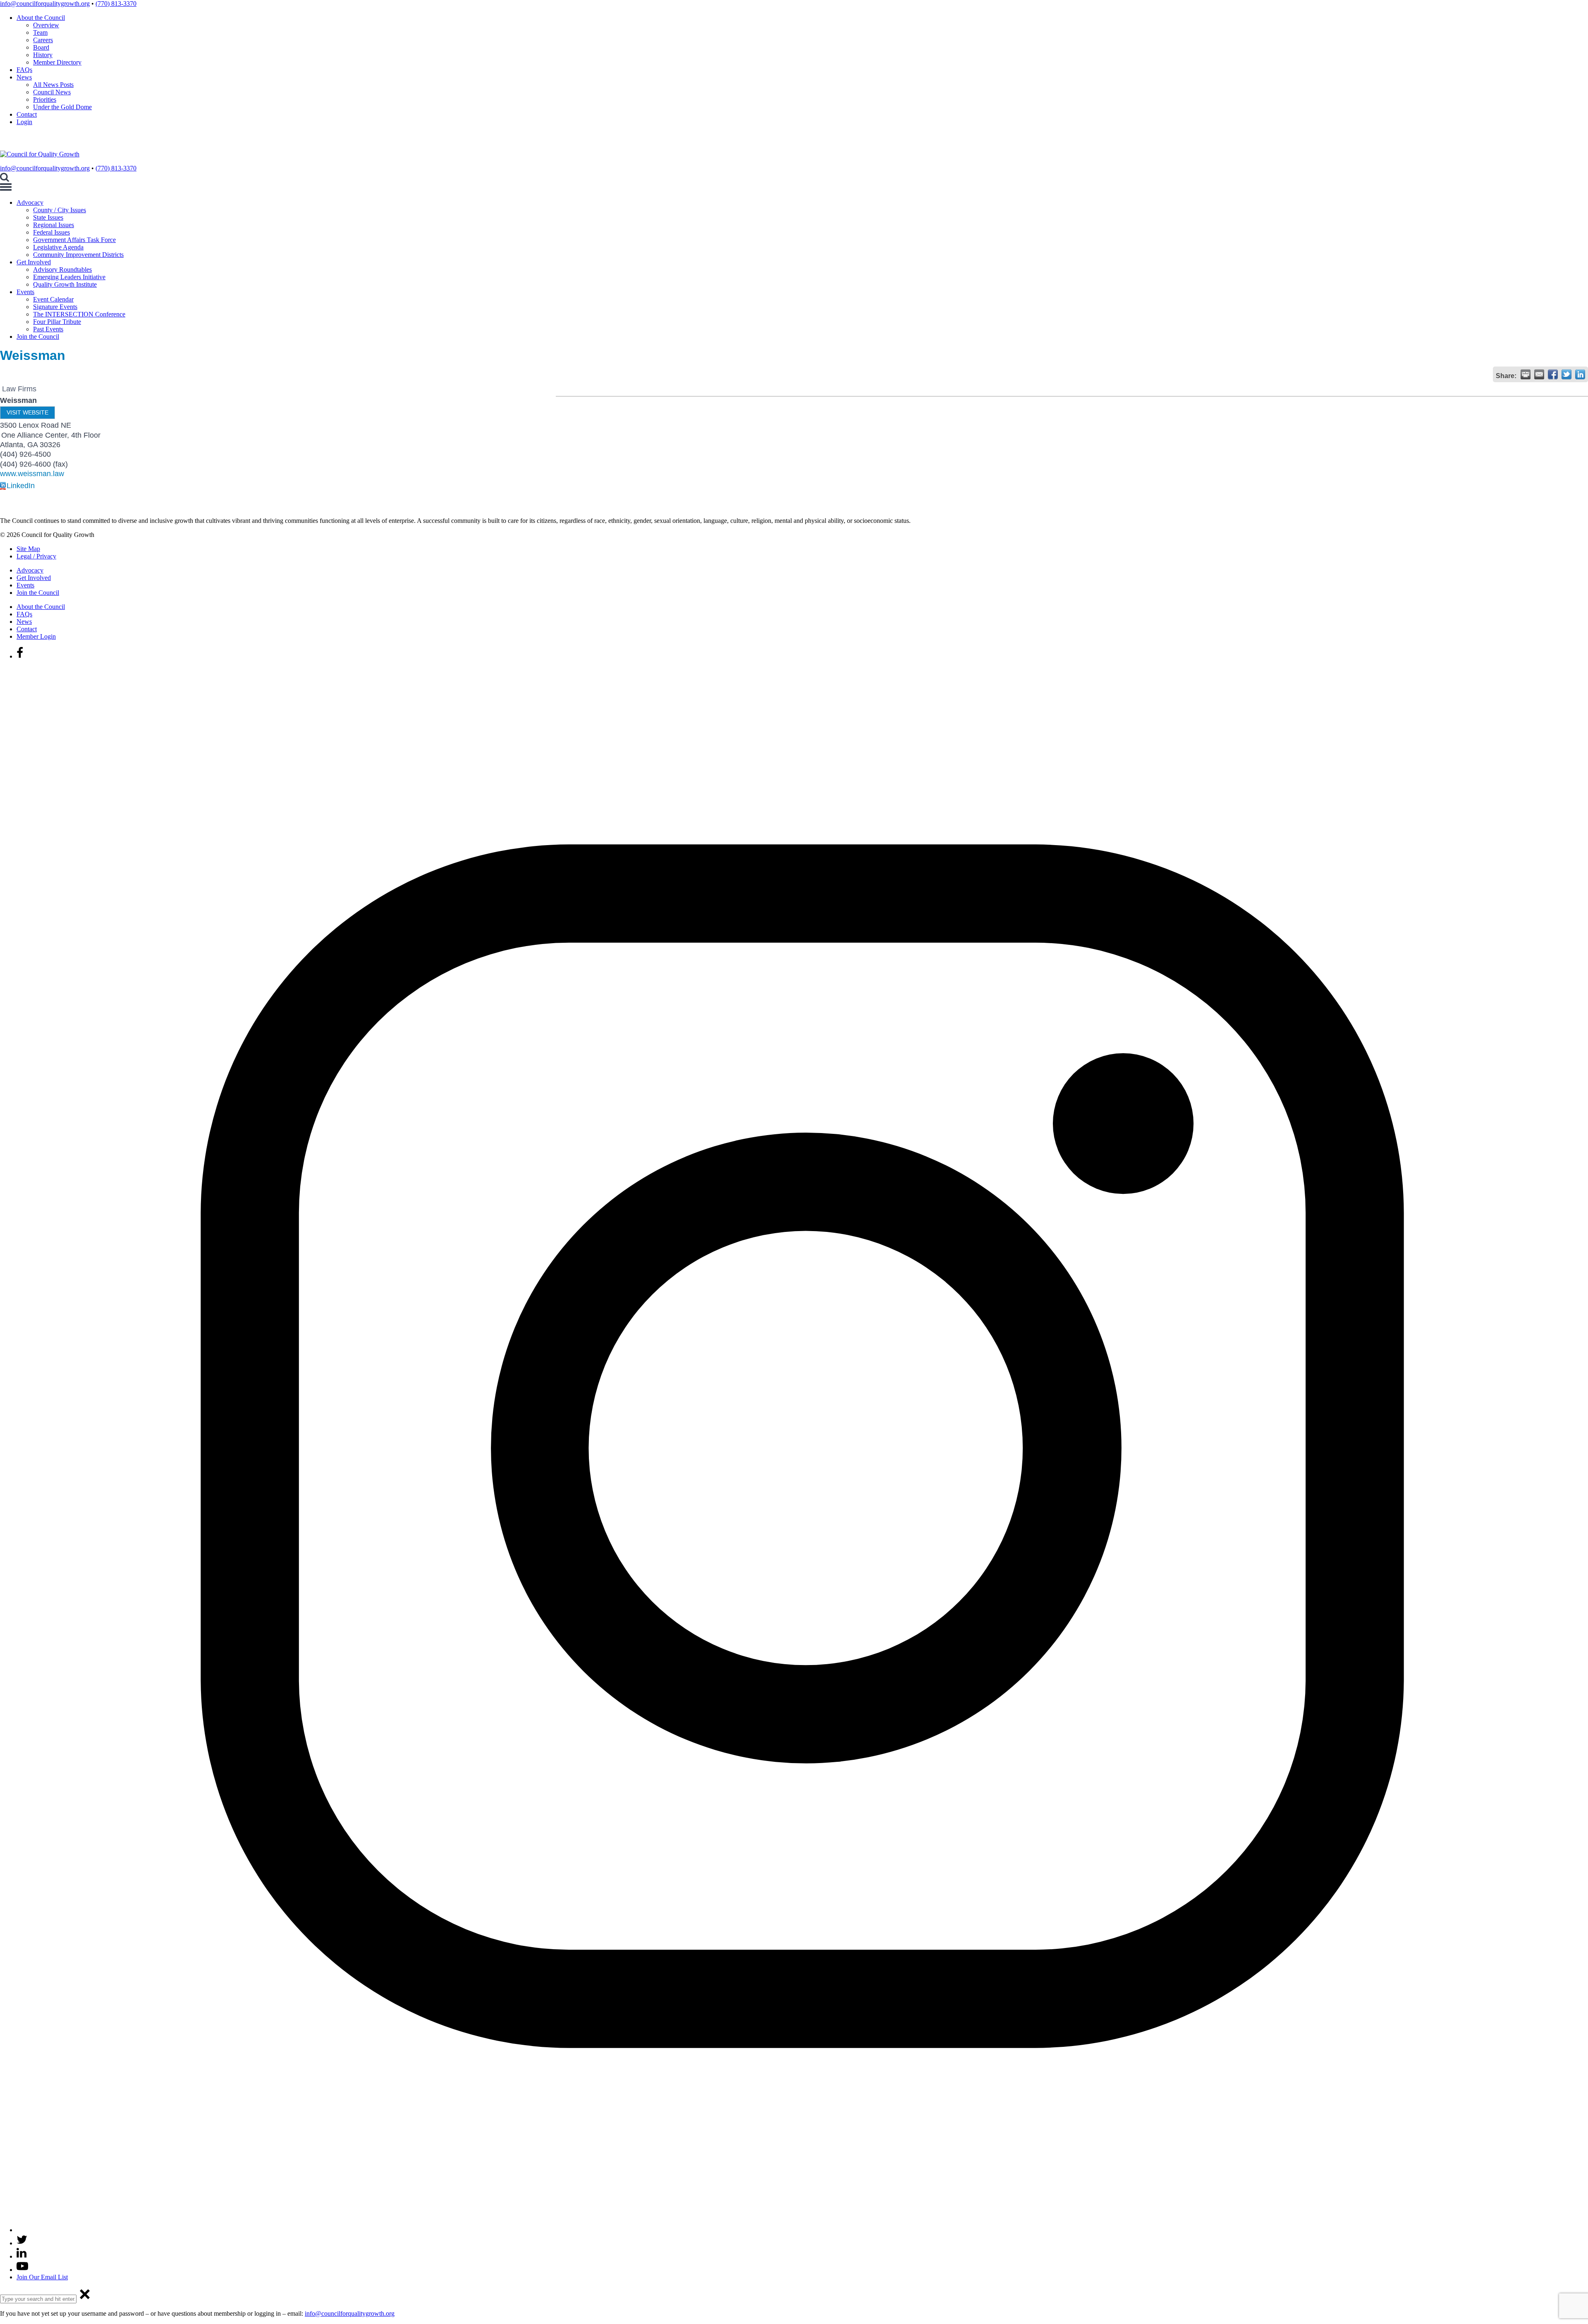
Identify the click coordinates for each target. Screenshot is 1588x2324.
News (24, 77)
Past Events (48, 329)
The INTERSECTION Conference (79, 314)
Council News (52, 92)
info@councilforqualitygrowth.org (45, 4)
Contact (27, 114)
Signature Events (55, 307)
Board (41, 47)
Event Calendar (53, 299)
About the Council (41, 18)
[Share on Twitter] (1566, 374)
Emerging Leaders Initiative (69, 277)
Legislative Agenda (58, 247)
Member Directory (57, 62)
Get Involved (34, 262)
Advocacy (30, 202)
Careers (43, 40)
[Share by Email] (1539, 374)
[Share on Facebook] (1553, 374)
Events (25, 292)
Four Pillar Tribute (57, 322)
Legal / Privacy (36, 556)
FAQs (24, 70)
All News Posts (53, 85)
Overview (46, 25)
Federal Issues (51, 232)
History (43, 55)
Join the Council (38, 337)
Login (24, 122)
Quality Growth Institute (65, 284)
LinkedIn (21, 486)
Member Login (36, 636)
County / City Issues (60, 210)
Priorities (45, 99)
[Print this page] (1526, 374)
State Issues (48, 217)
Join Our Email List (42, 2277)
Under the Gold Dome (62, 107)
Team (40, 32)
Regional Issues (54, 225)
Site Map (28, 549)
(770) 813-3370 (116, 4)
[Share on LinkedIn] (1580, 374)
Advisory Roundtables (62, 270)
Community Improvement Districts (78, 255)
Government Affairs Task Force (74, 240)
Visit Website (28, 412)
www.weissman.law (32, 474)
